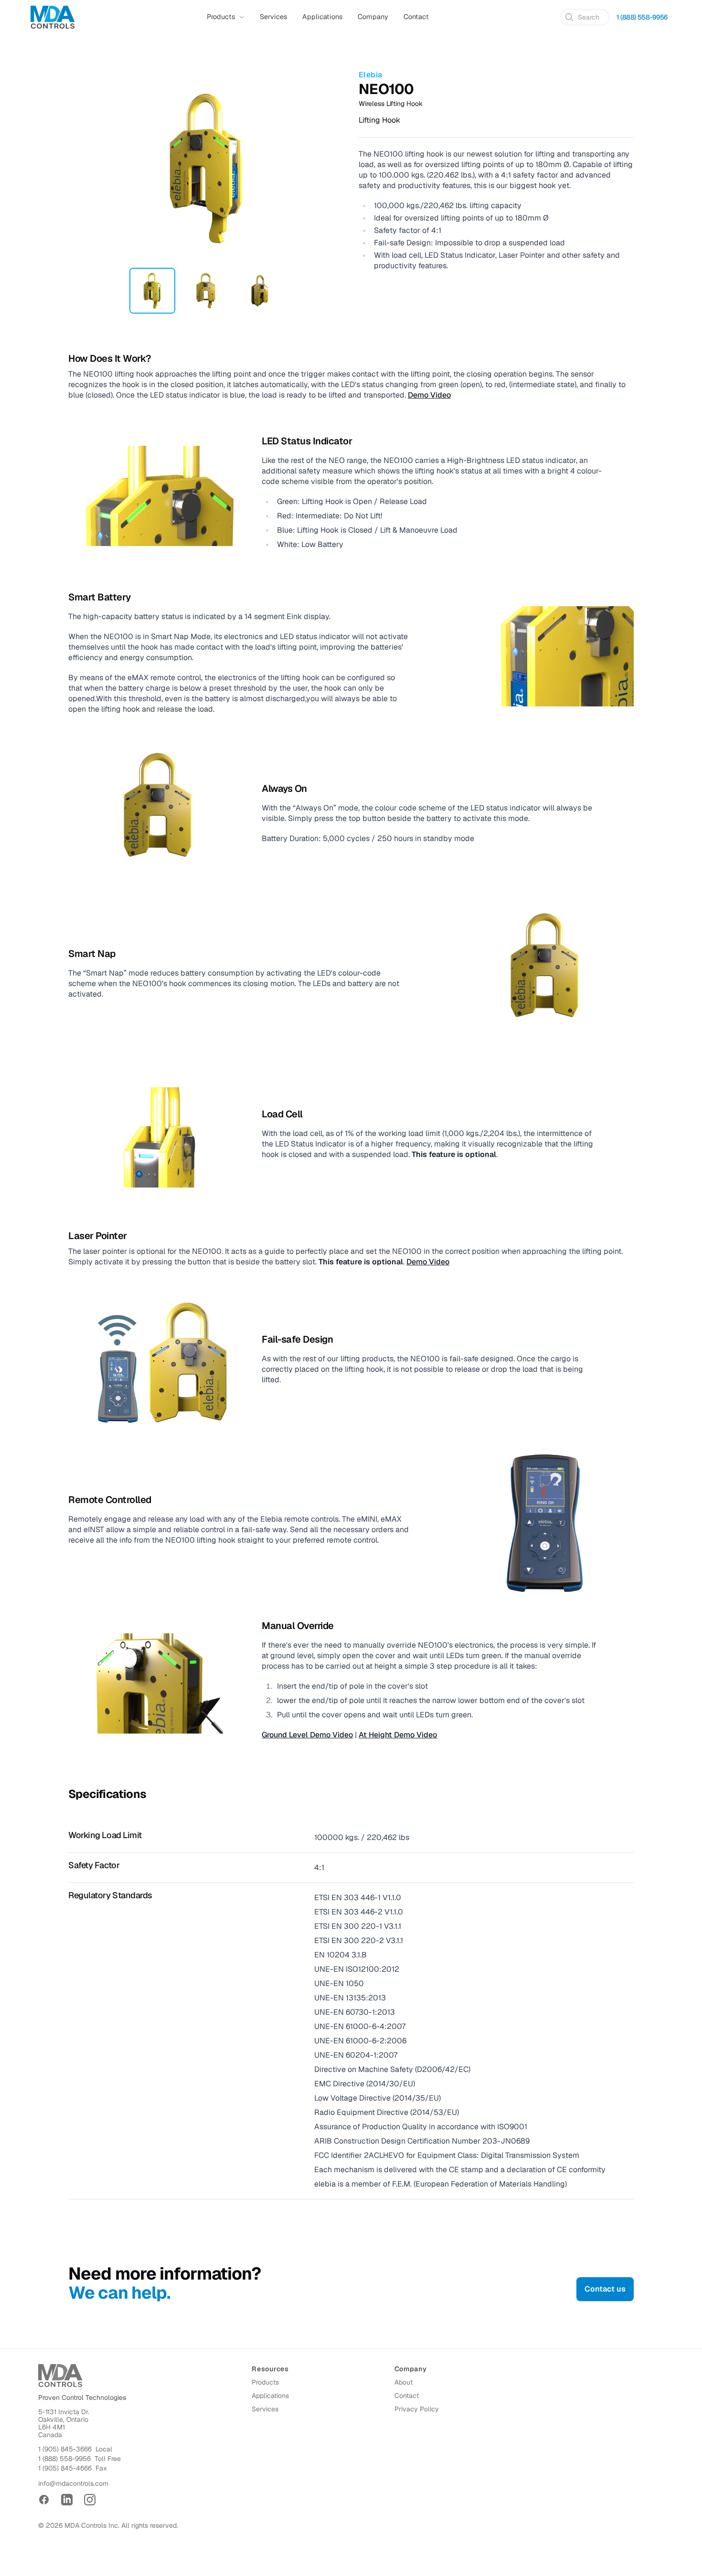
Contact (416, 17)
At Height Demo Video (398, 1735)
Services (273, 17)
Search (589, 17)
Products (265, 2382)
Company (373, 17)
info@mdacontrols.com (73, 2483)
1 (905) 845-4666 (65, 2468)
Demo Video (429, 395)
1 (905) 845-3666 (65, 2449)
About (404, 2382)
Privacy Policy (417, 2409)
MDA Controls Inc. (92, 2525)
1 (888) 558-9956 (642, 17)
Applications (322, 17)
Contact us (605, 2289)
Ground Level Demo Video (307, 1735)
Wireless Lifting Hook (391, 104)
